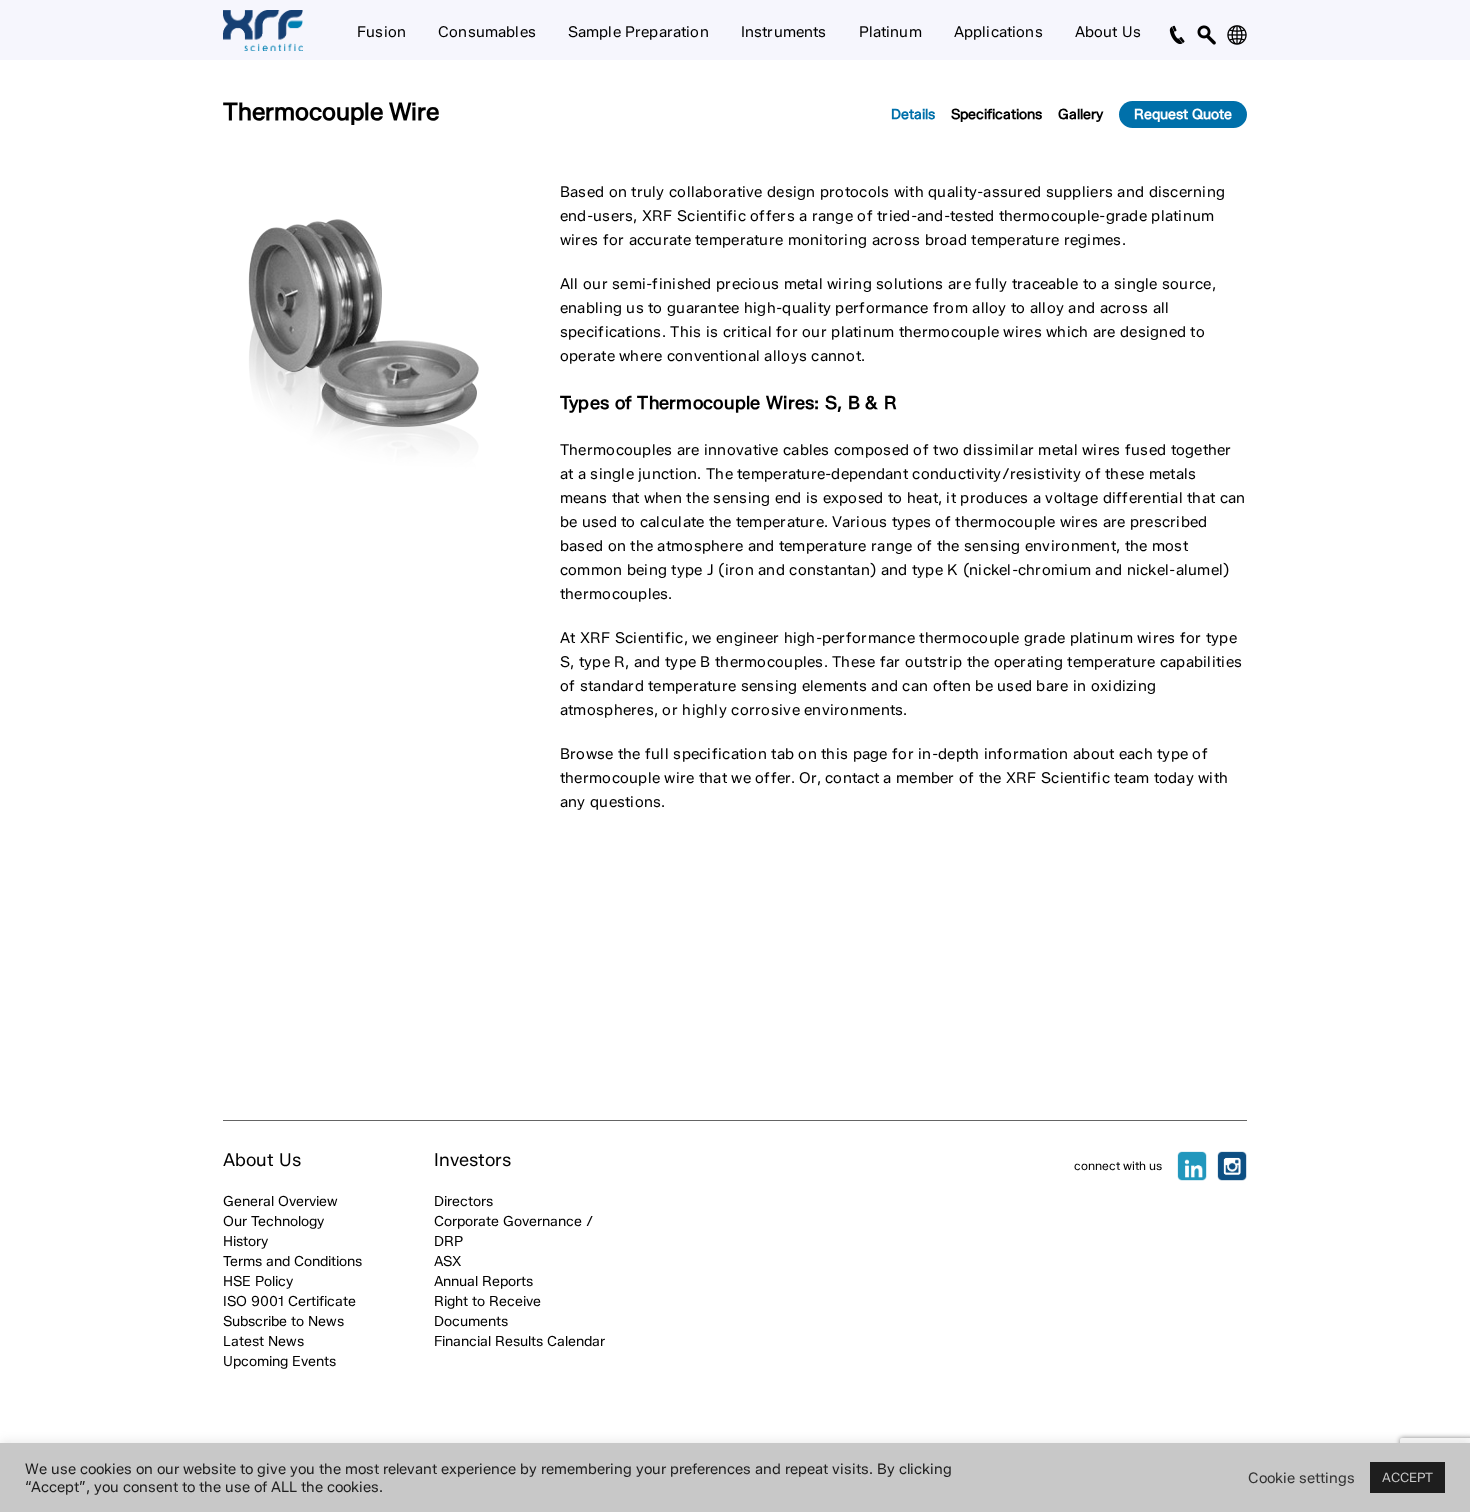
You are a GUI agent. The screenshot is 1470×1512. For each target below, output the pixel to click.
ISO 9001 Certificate (289, 1301)
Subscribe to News (283, 1321)
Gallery (1080, 114)
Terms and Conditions (292, 1261)
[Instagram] (1232, 1166)
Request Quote (1183, 114)
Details (913, 114)
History (245, 1241)
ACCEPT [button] (1407, 1477)
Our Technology (273, 1221)
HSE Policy (258, 1281)
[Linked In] (1192, 1166)
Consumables (487, 32)
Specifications (996, 114)
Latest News (263, 1341)
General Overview (280, 1201)
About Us (1108, 32)
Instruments (784, 32)
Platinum (890, 32)
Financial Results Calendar (519, 1341)
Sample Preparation (638, 32)
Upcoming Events (279, 1361)
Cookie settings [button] (1301, 1478)
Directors (463, 1201)
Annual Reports (483, 1281)
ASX (447, 1261)
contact (852, 778)
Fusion (381, 32)
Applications (998, 32)
